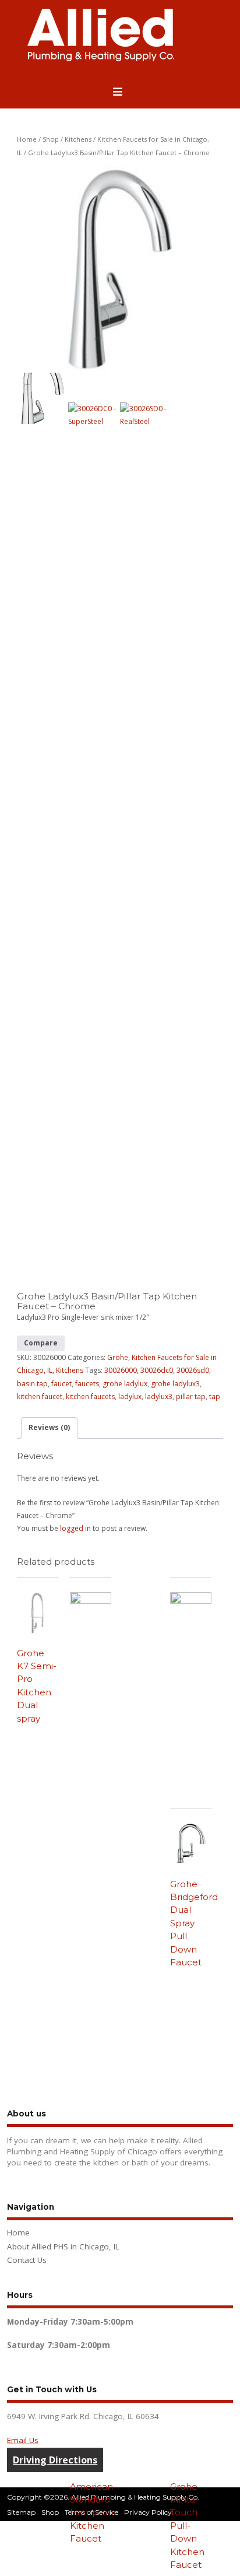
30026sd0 (193, 1370)
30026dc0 (157, 1370)
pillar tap (191, 1396)
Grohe (118, 1357)
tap (215, 1396)
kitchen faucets (90, 1396)
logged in (75, 1528)
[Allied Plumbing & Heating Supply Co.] (101, 59)
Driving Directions (55, 2460)
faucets (87, 1384)
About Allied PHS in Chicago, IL (63, 2246)
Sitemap (21, 2512)
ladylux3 (159, 1396)
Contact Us (27, 2260)
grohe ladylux (125, 1384)
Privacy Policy (148, 2512)
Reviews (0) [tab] (49, 1427)
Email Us (23, 2440)
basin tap (32, 1384)
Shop (51, 139)
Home (27, 139)
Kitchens (78, 139)
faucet (61, 1384)
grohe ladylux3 (175, 1384)
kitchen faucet (40, 1396)
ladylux (130, 1396)
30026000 (121, 1370)
